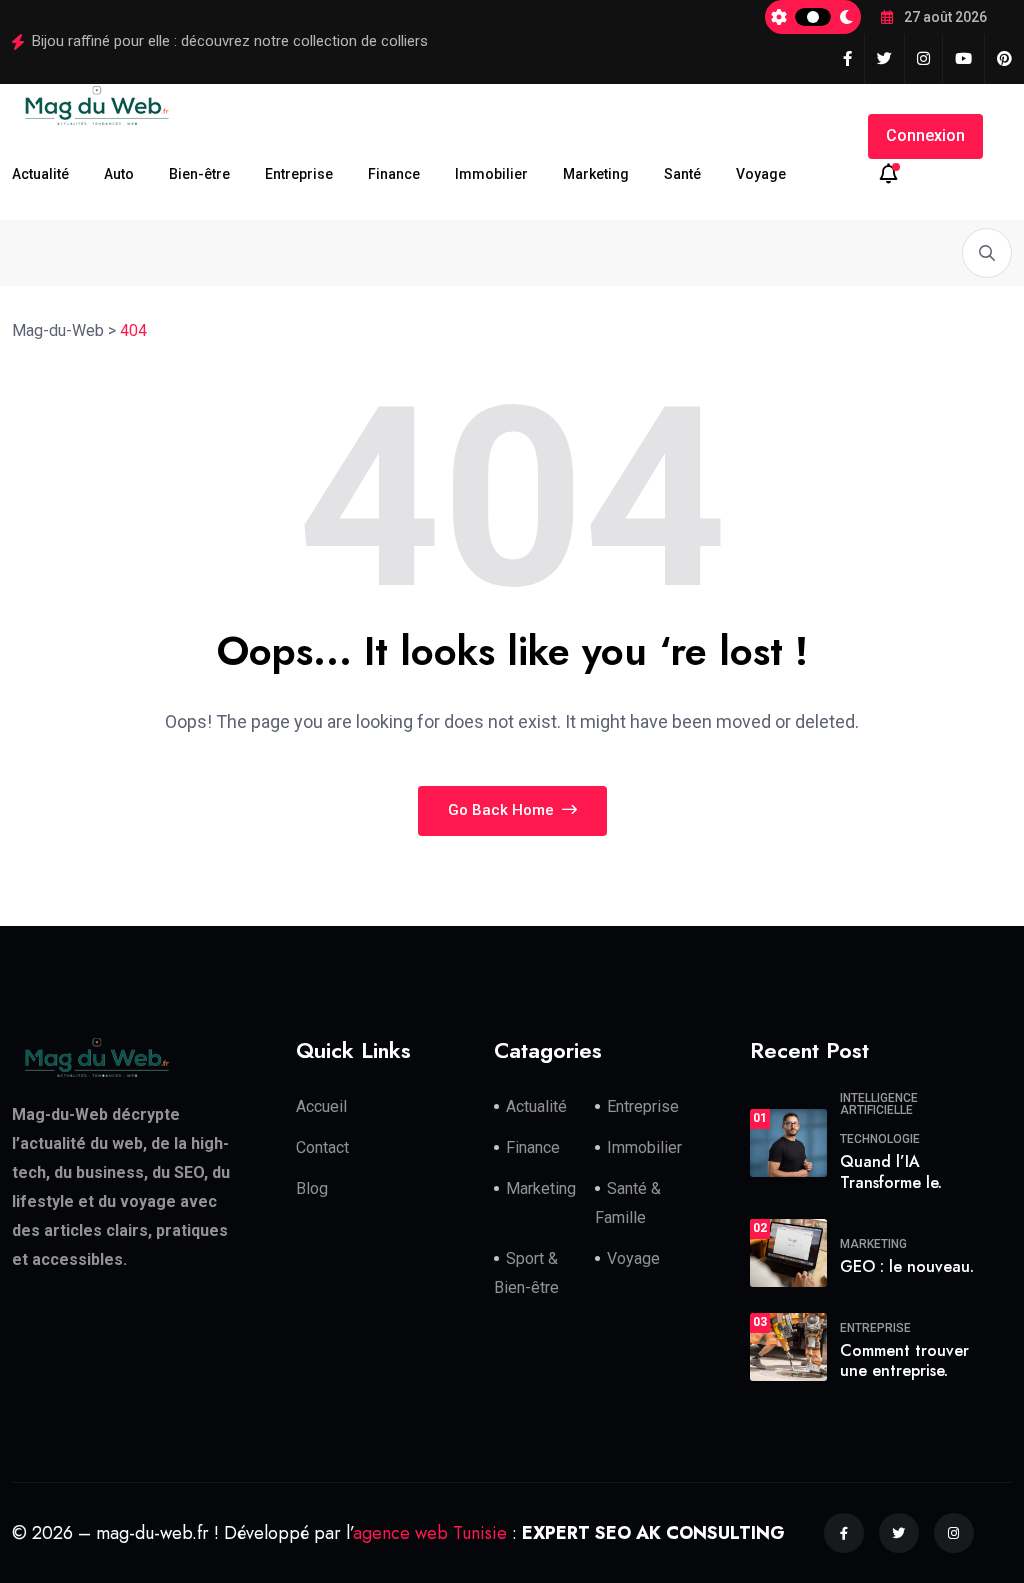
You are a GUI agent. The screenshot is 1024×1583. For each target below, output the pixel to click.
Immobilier (491, 174)
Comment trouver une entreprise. (904, 1361)
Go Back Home (503, 810)
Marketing (596, 174)
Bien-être (199, 174)
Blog (312, 1188)
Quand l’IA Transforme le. (891, 1172)
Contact (322, 1147)
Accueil (321, 1106)
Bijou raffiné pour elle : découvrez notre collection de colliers (230, 41)
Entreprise (299, 174)
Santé (682, 174)
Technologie (880, 1139)
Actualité (40, 174)
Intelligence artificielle (879, 1104)
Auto (119, 174)
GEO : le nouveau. (907, 1266)
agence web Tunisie (430, 1533)
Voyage (761, 174)
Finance (394, 174)
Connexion (925, 135)
